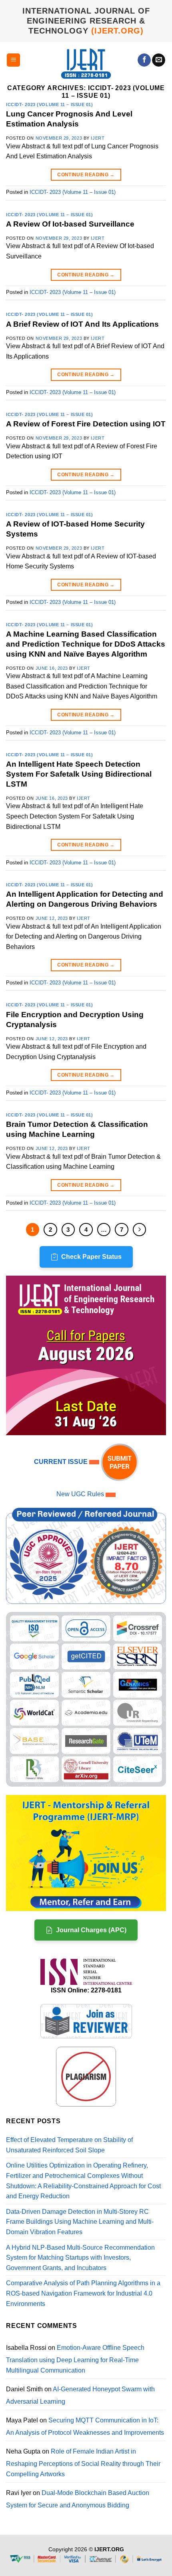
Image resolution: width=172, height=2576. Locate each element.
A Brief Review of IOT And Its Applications (82, 324)
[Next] (140, 1230)
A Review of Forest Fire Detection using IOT (86, 424)
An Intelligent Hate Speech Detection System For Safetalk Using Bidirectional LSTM (79, 774)
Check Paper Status (91, 1257)
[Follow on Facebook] (144, 60)
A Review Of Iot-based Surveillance (70, 224)
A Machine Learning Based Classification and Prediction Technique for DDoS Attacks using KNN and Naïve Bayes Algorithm (86, 644)
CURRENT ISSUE (62, 1462)
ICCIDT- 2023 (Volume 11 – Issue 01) (50, 105)
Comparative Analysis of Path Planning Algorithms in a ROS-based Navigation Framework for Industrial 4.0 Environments (83, 2293)
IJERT (98, 138)
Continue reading (86, 175)
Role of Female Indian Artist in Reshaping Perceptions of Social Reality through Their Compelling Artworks (83, 2463)
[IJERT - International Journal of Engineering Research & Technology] (86, 64)
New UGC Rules (80, 1494)
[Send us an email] (159, 60)
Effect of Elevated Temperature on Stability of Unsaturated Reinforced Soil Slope (69, 2145)
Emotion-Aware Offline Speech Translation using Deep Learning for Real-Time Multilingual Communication (75, 2359)
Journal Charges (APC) (91, 1930)
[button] (13, 60)
